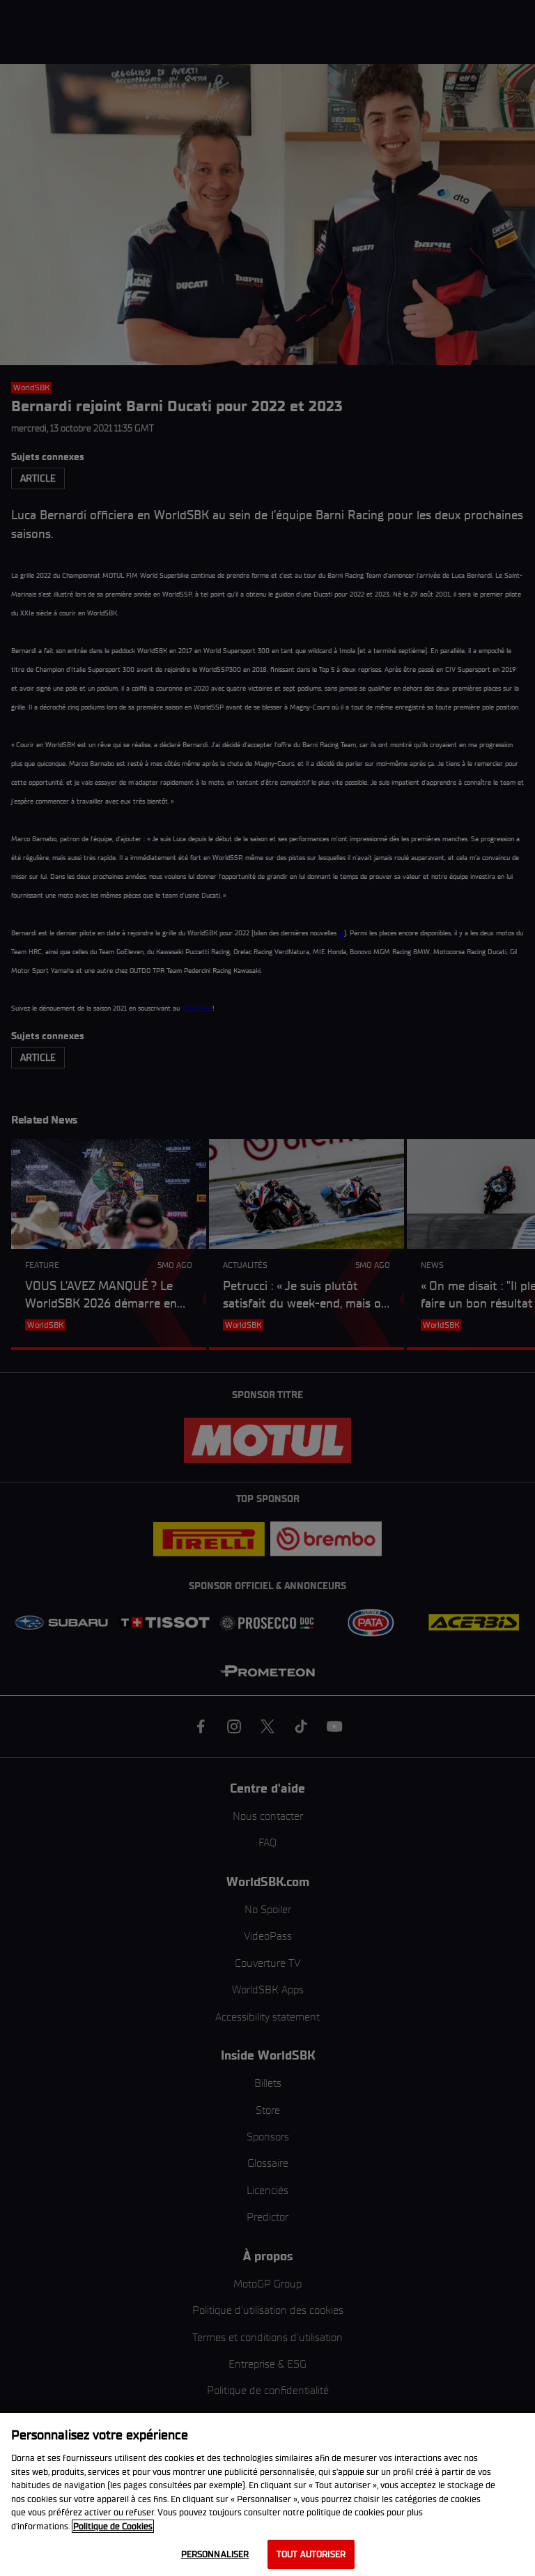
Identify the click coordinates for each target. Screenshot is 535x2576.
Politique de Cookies (113, 2526)
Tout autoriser (311, 2554)
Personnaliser (215, 2554)
